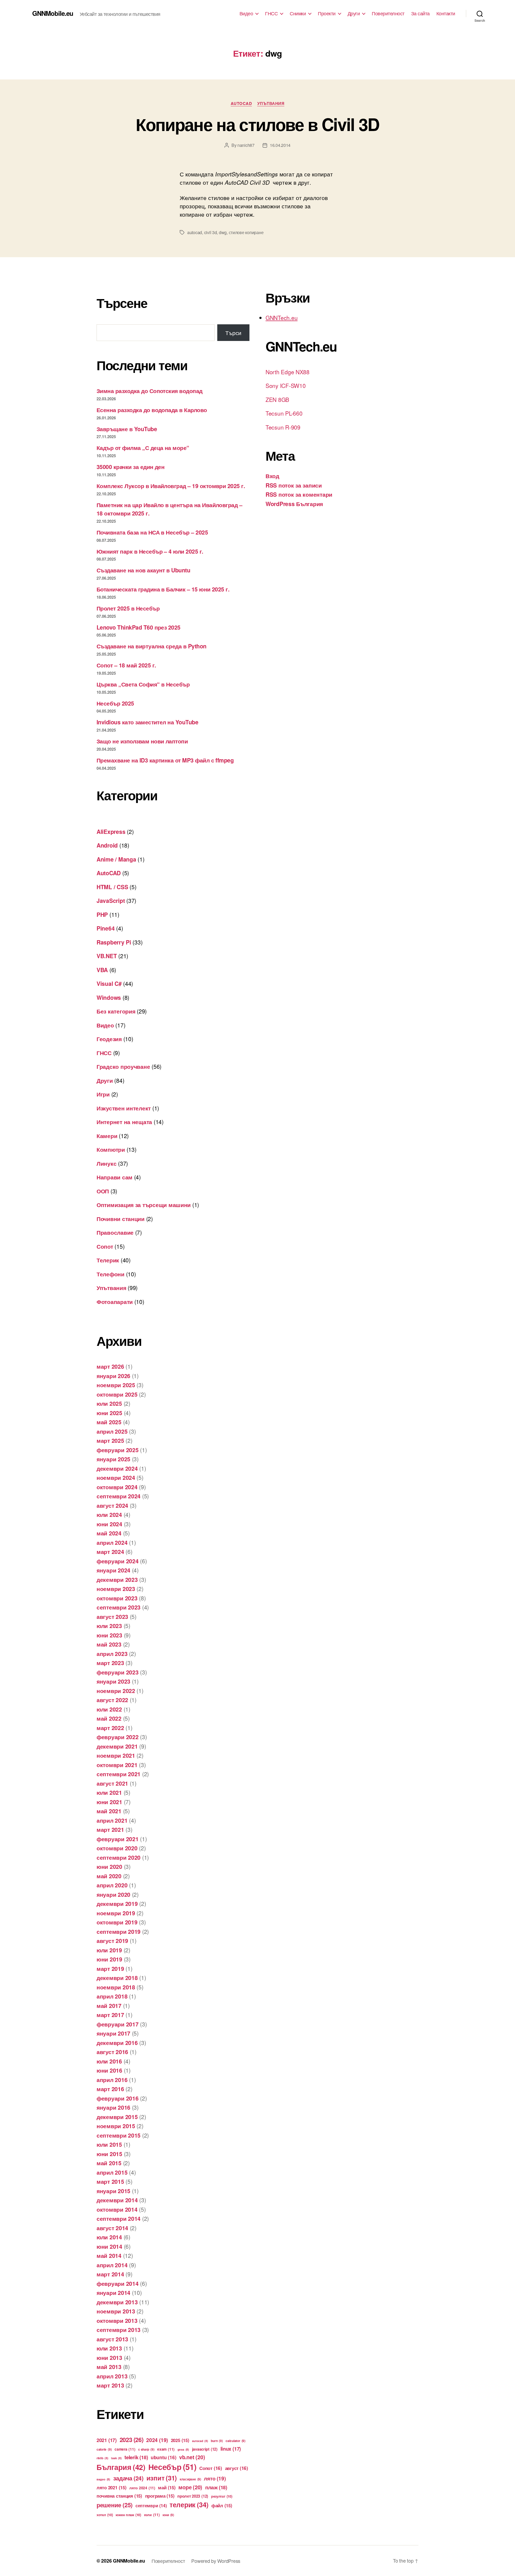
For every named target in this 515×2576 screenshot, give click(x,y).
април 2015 (112, 2172)
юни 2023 (109, 1635)
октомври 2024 (117, 1487)
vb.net (192, 2457)
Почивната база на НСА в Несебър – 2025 (152, 532)
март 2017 (110, 2015)
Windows (109, 997)
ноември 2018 (116, 1987)
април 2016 (112, 2080)
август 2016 (112, 2052)
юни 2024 (109, 1524)
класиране (190, 2479)
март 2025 (110, 1440)
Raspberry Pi (114, 942)
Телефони (111, 1274)
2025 (180, 2440)
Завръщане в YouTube (127, 429)
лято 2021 (112, 2487)
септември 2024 (119, 1496)
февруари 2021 (118, 1839)
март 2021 (110, 1829)
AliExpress (111, 831)
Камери (107, 1136)
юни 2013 (109, 2357)
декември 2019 (117, 1903)
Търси (233, 333)
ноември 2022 (116, 1691)
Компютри (111, 1149)
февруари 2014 (118, 2283)
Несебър (172, 2467)
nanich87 (246, 145)
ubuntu (163, 2457)
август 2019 (112, 1941)
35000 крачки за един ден (130, 467)
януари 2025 (113, 1459)
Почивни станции (121, 1219)
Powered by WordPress (216, 2561)
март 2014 (110, 2274)
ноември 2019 (116, 1913)
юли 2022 (109, 1709)
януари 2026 (113, 1376)
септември (151, 2506)
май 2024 (109, 1533)
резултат (222, 2496)
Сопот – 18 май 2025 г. (126, 665)
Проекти (327, 13)
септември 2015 (119, 2135)
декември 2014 (117, 2200)
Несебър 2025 (115, 703)
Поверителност (388, 13)
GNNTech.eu (282, 318)
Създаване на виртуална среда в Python (152, 646)
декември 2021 (117, 1746)
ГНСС (271, 13)
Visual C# (109, 983)
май (167, 2487)
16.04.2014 (280, 145)
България (121, 2467)
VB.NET (107, 956)
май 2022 (109, 1718)
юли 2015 (109, 2144)
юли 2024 (109, 1514)
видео (103, 2479)
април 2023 (112, 1654)
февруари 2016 (118, 2098)
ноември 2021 (116, 1755)
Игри (103, 1094)
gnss (183, 2449)
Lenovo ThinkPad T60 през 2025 (139, 627)
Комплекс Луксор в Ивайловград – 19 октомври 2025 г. (171, 486)
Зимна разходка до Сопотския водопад (150, 391)
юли (152, 2515)
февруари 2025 (118, 1450)
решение (115, 2505)
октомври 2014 (117, 2209)
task (116, 2458)
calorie (104, 2449)
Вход (272, 476)
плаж (216, 2487)
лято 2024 (142, 2488)
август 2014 (112, 2228)
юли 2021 (109, 1792)
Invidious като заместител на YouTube (147, 722)
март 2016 (110, 2089)
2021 (107, 2440)
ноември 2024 (116, 1477)
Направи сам (115, 1177)
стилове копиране (246, 232)
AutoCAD (241, 104)
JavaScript (111, 900)
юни (168, 2515)
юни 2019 (109, 1959)
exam (166, 2449)
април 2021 (112, 1820)
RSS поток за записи (294, 485)
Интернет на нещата (124, 1122)
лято (215, 2478)
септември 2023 (119, 1607)
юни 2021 (109, 1802)
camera (125, 2449)
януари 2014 (113, 2292)
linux (231, 2449)
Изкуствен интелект (124, 1108)
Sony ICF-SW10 (286, 386)
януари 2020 (113, 1894)
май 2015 (109, 2163)
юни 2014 (109, 2246)
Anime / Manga (116, 859)
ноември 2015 (116, 2126)
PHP (102, 914)
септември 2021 (119, 1774)
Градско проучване (123, 1066)
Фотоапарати (115, 1302)
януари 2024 (113, 1570)
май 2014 (109, 2255)
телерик (189, 2505)
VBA (102, 970)
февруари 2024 (118, 1561)
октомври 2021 (117, 1765)
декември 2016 (117, 2043)
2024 (157, 2440)
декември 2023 (117, 1579)
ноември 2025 (116, 1385)
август (237, 2468)
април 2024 (112, 1542)
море (190, 2487)
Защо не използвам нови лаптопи (142, 741)
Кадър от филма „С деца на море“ (143, 448)
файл (222, 2505)
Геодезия (109, 1039)
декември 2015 (117, 2117)
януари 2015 (113, 2191)
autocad (195, 232)
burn (217, 2441)
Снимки (298, 13)
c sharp (146, 2449)
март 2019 (110, 1968)
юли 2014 (109, 2237)
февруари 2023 (118, 1672)
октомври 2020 (117, 1848)
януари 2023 (113, 1681)
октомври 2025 (117, 1394)
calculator (236, 2441)
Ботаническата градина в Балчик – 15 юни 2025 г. (163, 589)
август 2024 (112, 1505)
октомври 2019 (117, 1922)
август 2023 (112, 1616)
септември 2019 (119, 1931)
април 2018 (112, 1996)
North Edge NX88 (288, 372)
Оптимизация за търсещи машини (144, 1205)
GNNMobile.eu (53, 13)
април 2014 (112, 2265)
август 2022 (112, 1700)
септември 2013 (119, 2330)
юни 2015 (109, 2154)
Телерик (108, 1260)
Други (354, 13)
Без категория (116, 1011)
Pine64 (106, 928)
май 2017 (109, 2005)
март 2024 (110, 1552)
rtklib (102, 2458)
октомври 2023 (117, 1598)
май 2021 (109, 1811)
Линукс (106, 1163)
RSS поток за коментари (299, 494)
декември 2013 (117, 2302)
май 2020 (109, 1876)
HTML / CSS (112, 887)
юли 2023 (109, 1626)
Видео (246, 13)
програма (160, 2496)
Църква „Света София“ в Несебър (143, 684)
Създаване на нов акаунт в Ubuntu (143, 570)
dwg (223, 232)
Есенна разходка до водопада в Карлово (152, 410)
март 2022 (110, 1728)
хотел (105, 2515)
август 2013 (112, 2339)
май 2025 (109, 1422)
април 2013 (112, 2376)
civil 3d (211, 232)
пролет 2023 (193, 2496)
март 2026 (110, 1366)
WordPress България (294, 504)
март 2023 (110, 1663)
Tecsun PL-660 (284, 413)
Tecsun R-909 (283, 427)
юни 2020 (109, 1866)
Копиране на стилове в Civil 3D (257, 124)
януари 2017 (113, 2033)
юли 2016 (109, 2061)
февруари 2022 (118, 1737)
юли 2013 (109, 2348)
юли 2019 (109, 1950)
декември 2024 (117, 1468)
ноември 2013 (116, 2311)
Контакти (446, 13)
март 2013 (110, 2385)
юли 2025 (109, 1403)
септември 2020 (119, 1857)
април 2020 (112, 1885)
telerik (136, 2457)
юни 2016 (109, 2070)
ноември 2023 (116, 1589)
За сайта (420, 13)
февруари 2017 (118, 2024)
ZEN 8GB (277, 399)
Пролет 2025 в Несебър (128, 608)
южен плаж (128, 2515)
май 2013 (109, 2367)
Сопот (105, 1246)
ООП (103, 1191)
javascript (205, 2449)
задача (128, 2478)
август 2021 (112, 1783)
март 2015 (110, 2181)
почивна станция (119, 2496)
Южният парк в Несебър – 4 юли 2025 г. (150, 551)
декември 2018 (117, 1978)
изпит (162, 2478)
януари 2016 (113, 2107)
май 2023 (109, 1644)
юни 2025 (109, 1413)
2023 (132, 2440)
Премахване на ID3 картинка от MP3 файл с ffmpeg (165, 760)
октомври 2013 (117, 2320)
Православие (115, 1232)
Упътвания (271, 104)
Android (107, 845)
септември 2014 (119, 2218)
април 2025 (112, 1431)
